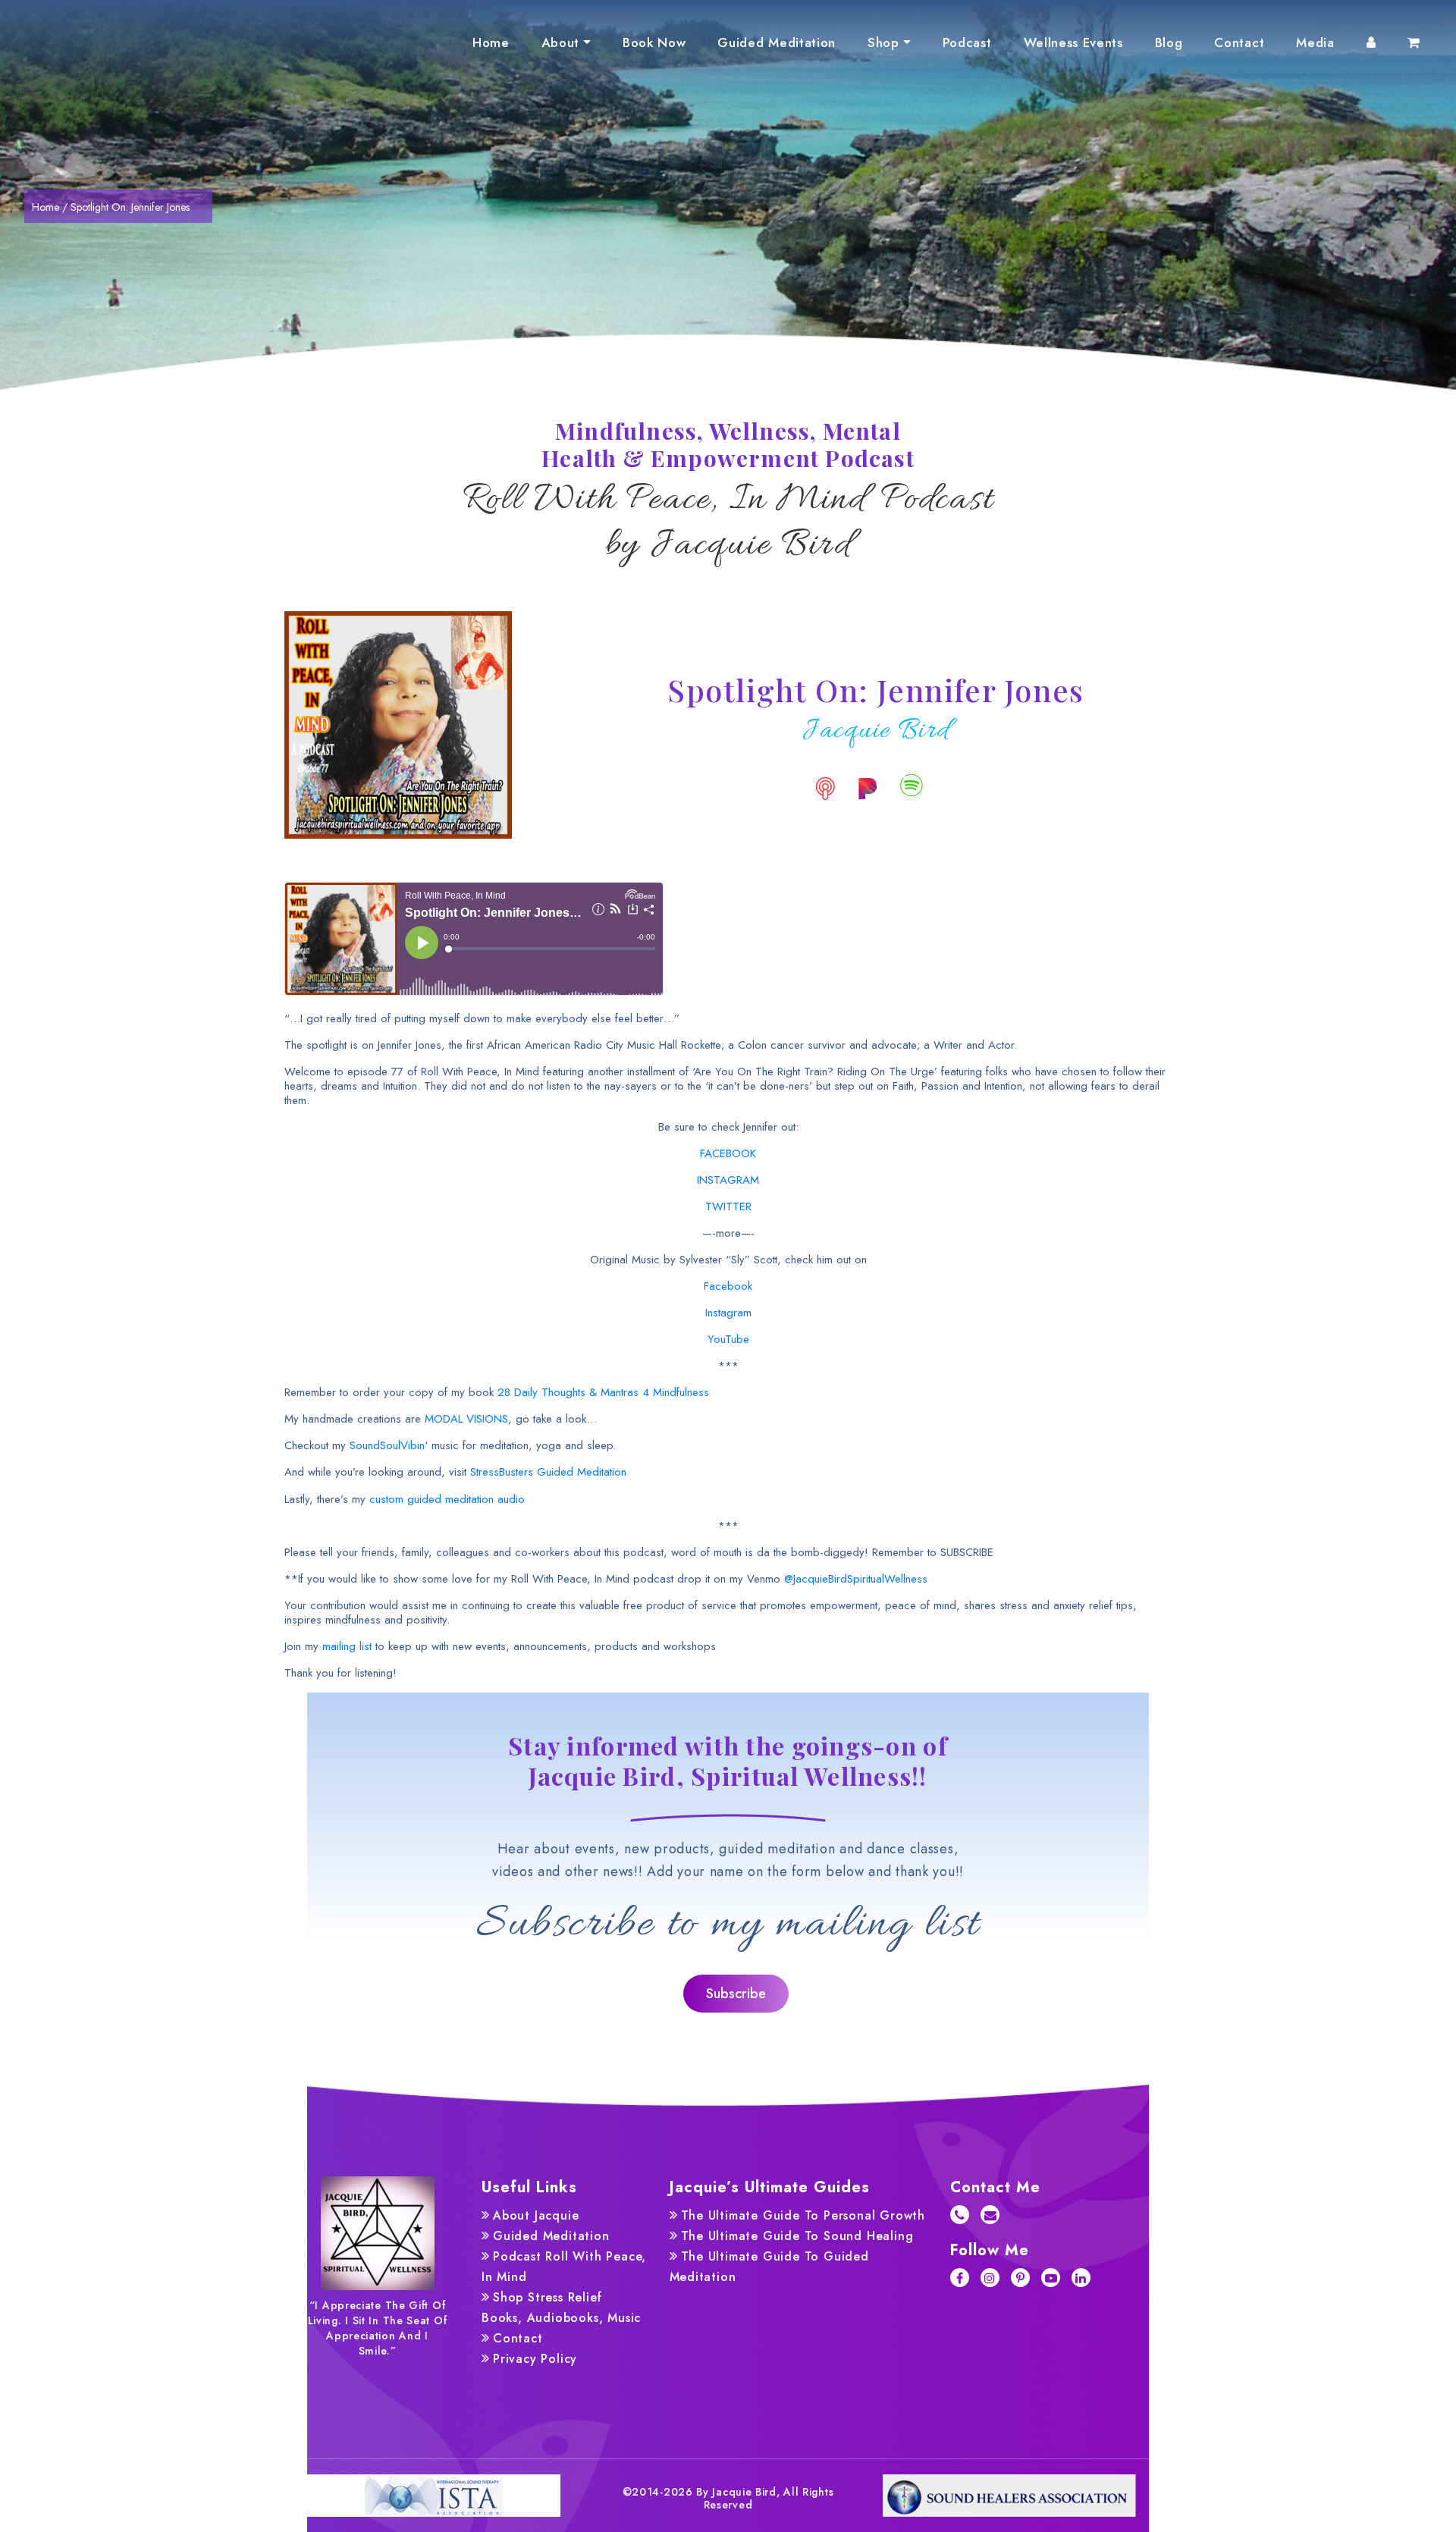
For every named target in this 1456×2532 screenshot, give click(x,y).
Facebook (728, 1286)
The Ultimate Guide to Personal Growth (803, 2215)
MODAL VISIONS (466, 1419)
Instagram (728, 1313)
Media (1315, 42)
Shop (883, 42)
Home (491, 42)
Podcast (967, 42)
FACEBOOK (728, 1153)
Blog (1169, 42)
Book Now (654, 42)
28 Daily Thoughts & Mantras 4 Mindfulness (603, 1392)
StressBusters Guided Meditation (548, 1472)
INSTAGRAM (728, 1180)
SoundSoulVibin (387, 1445)
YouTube (728, 1339)
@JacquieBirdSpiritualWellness (856, 1579)
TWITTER (728, 1206)
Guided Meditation (777, 42)
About (560, 42)
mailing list (347, 1646)
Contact (1239, 42)
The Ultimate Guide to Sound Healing (797, 2236)
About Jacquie (536, 2215)
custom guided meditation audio (447, 1499)
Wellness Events (1073, 42)
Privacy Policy (535, 2359)
